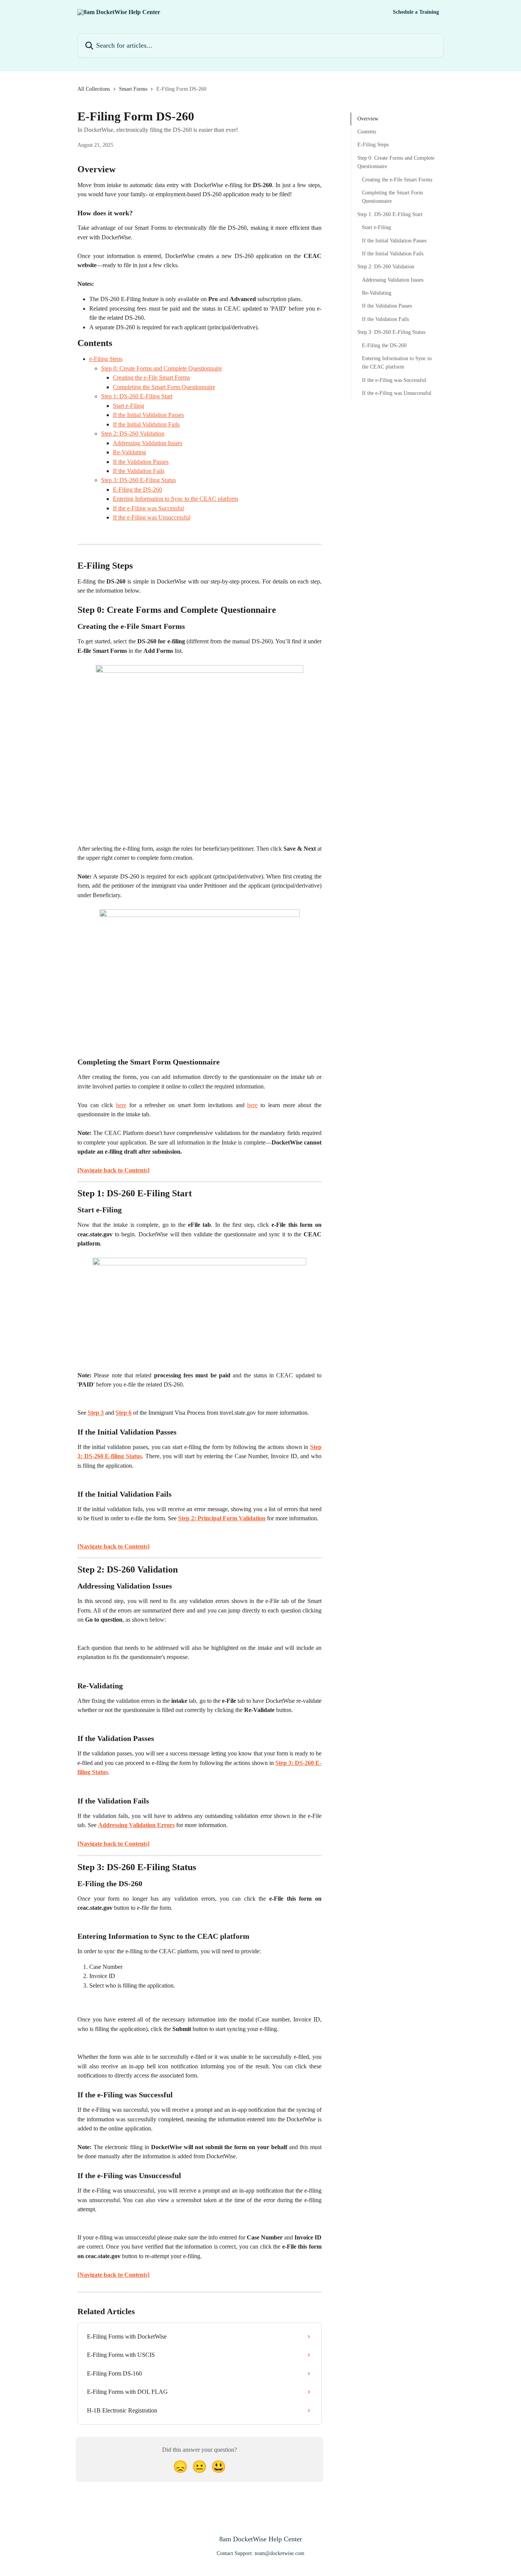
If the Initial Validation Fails (146, 424)
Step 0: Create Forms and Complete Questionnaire (162, 368)
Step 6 (124, 1413)
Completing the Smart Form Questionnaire (164, 387)
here (121, 1105)
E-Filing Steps (373, 145)
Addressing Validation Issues (148, 443)
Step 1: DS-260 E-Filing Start (137, 396)
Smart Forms (133, 89)
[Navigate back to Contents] (113, 1170)
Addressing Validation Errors (136, 1825)
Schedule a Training (416, 12)
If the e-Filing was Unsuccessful (152, 517)
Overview (368, 119)
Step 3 (96, 1413)
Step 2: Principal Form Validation (222, 1518)
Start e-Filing (129, 406)
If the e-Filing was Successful (148, 508)
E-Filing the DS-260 (137, 490)
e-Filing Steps (106, 359)
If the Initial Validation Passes (148, 415)
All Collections (94, 89)
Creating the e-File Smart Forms (151, 378)
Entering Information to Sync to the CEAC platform (175, 499)
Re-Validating (129, 452)
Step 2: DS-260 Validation (133, 434)
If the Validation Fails (139, 471)
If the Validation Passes (141, 462)
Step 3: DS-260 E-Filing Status (138, 480)
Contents (367, 132)
